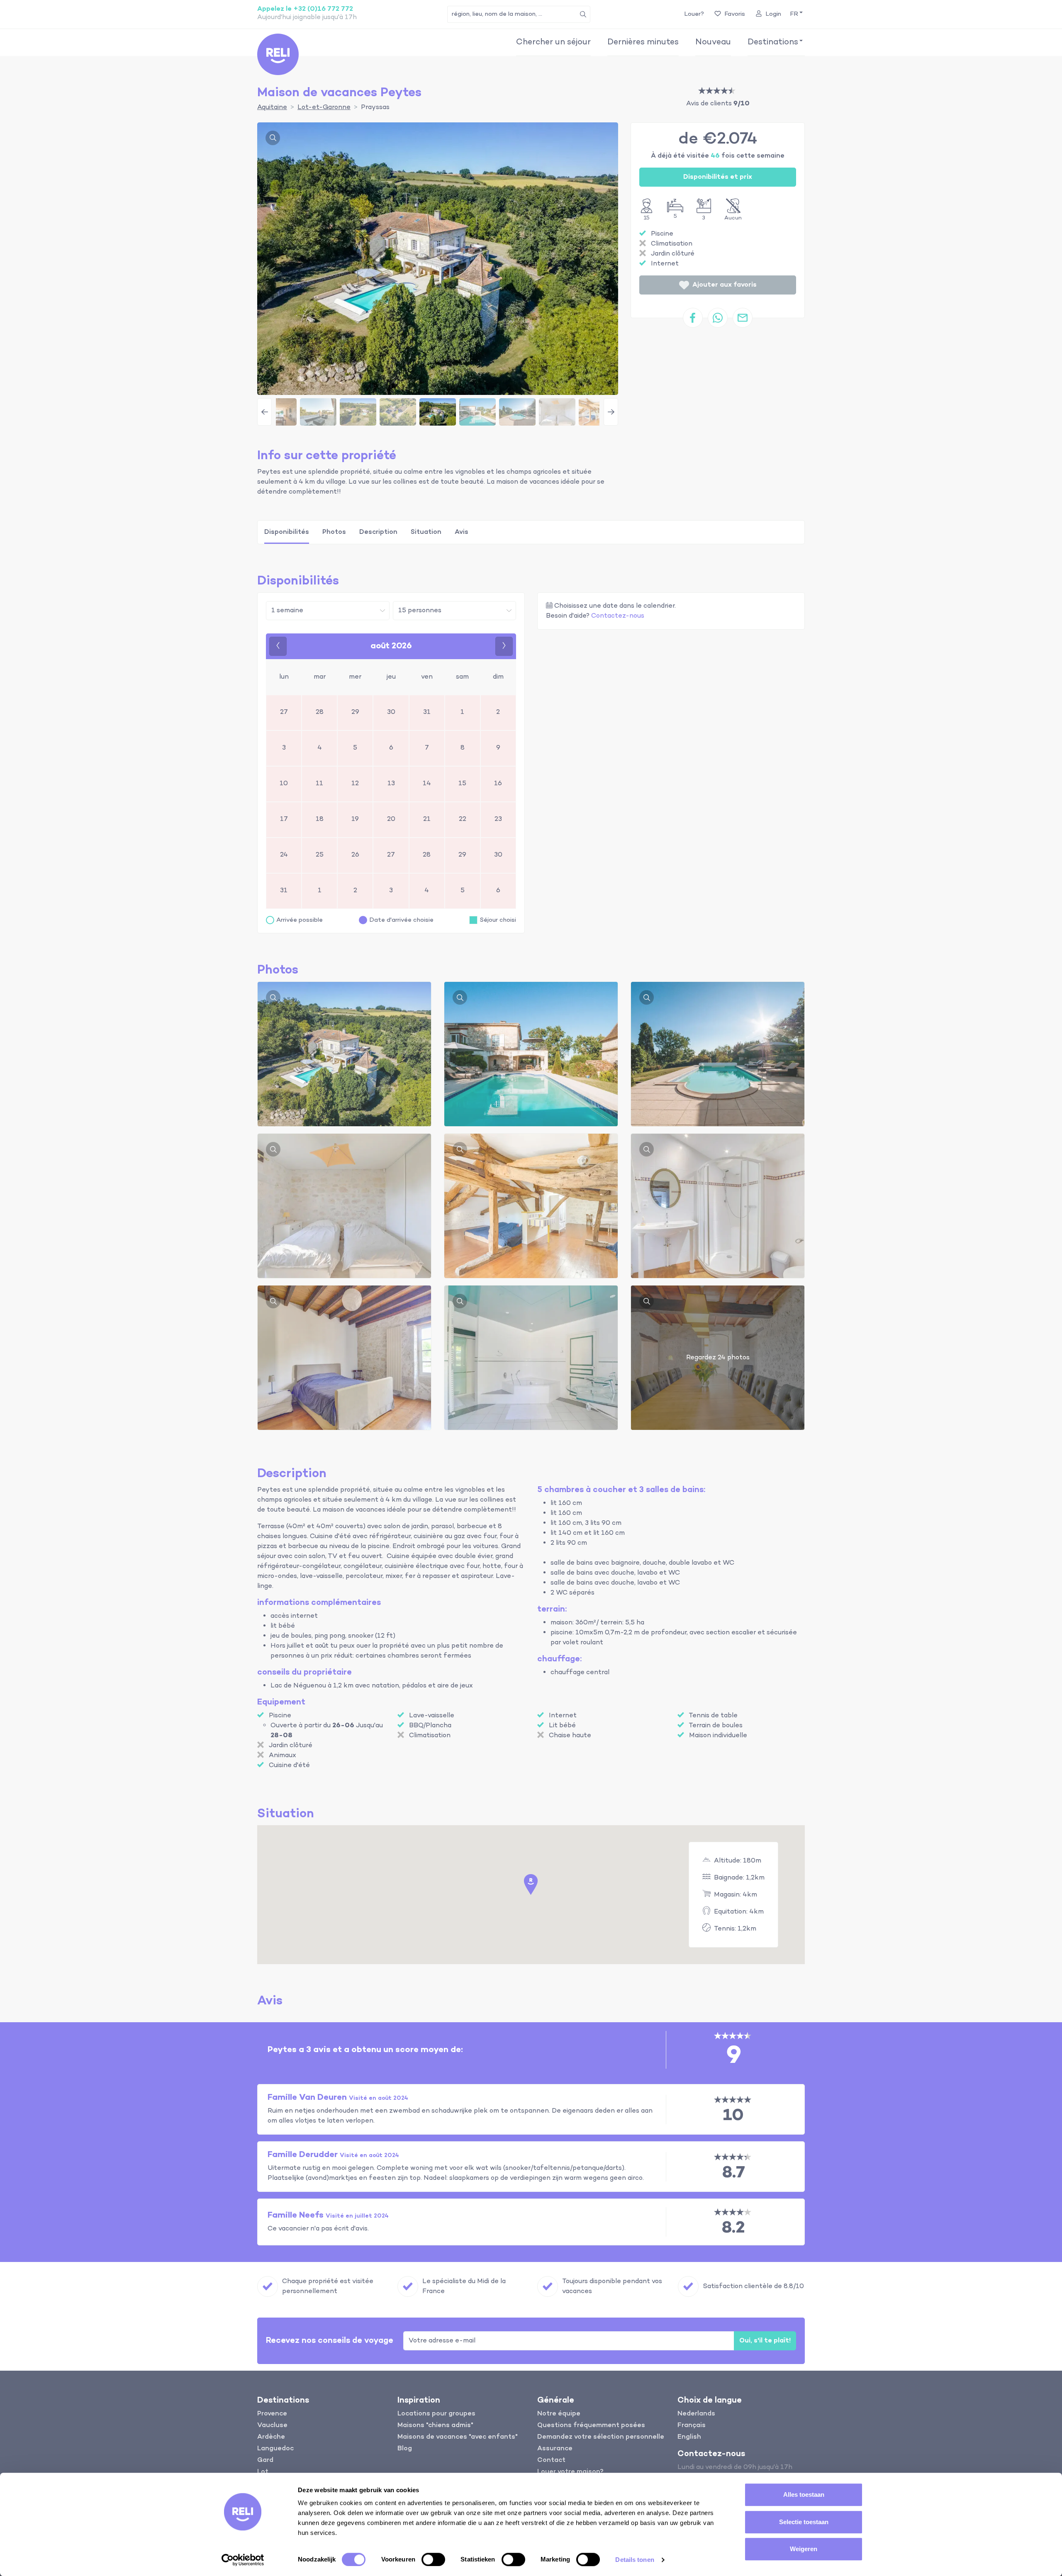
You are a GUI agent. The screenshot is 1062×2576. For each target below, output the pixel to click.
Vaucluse (272, 2425)
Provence (272, 2414)
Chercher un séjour (553, 42)
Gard (265, 2460)
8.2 (733, 2228)
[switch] (433, 2559)
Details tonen (635, 2560)
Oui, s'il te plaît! (765, 2341)
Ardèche (271, 2437)
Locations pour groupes (436, 2414)
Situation (426, 532)
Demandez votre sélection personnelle (601, 2437)
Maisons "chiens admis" (435, 2425)
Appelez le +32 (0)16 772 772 (305, 9)
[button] (796, 14)
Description (378, 532)
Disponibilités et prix (718, 177)
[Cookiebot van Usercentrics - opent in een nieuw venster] (243, 2560)
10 (733, 2116)
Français (692, 2425)
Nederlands (696, 2414)
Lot (263, 2472)
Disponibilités (287, 532)
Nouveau (713, 42)
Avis (462, 532)
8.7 (734, 2173)
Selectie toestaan (804, 2522)
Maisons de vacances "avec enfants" (458, 2437)
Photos (334, 532)
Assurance (555, 2449)
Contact (551, 2460)
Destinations (773, 42)
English (689, 2437)
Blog (405, 2449)
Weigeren (804, 2549)
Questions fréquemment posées (591, 2425)
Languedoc (275, 2449)
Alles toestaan (804, 2494)
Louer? (694, 14)
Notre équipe (559, 2414)
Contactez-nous (618, 616)
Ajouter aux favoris (725, 285)
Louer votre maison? (570, 2472)
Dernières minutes (643, 42)
